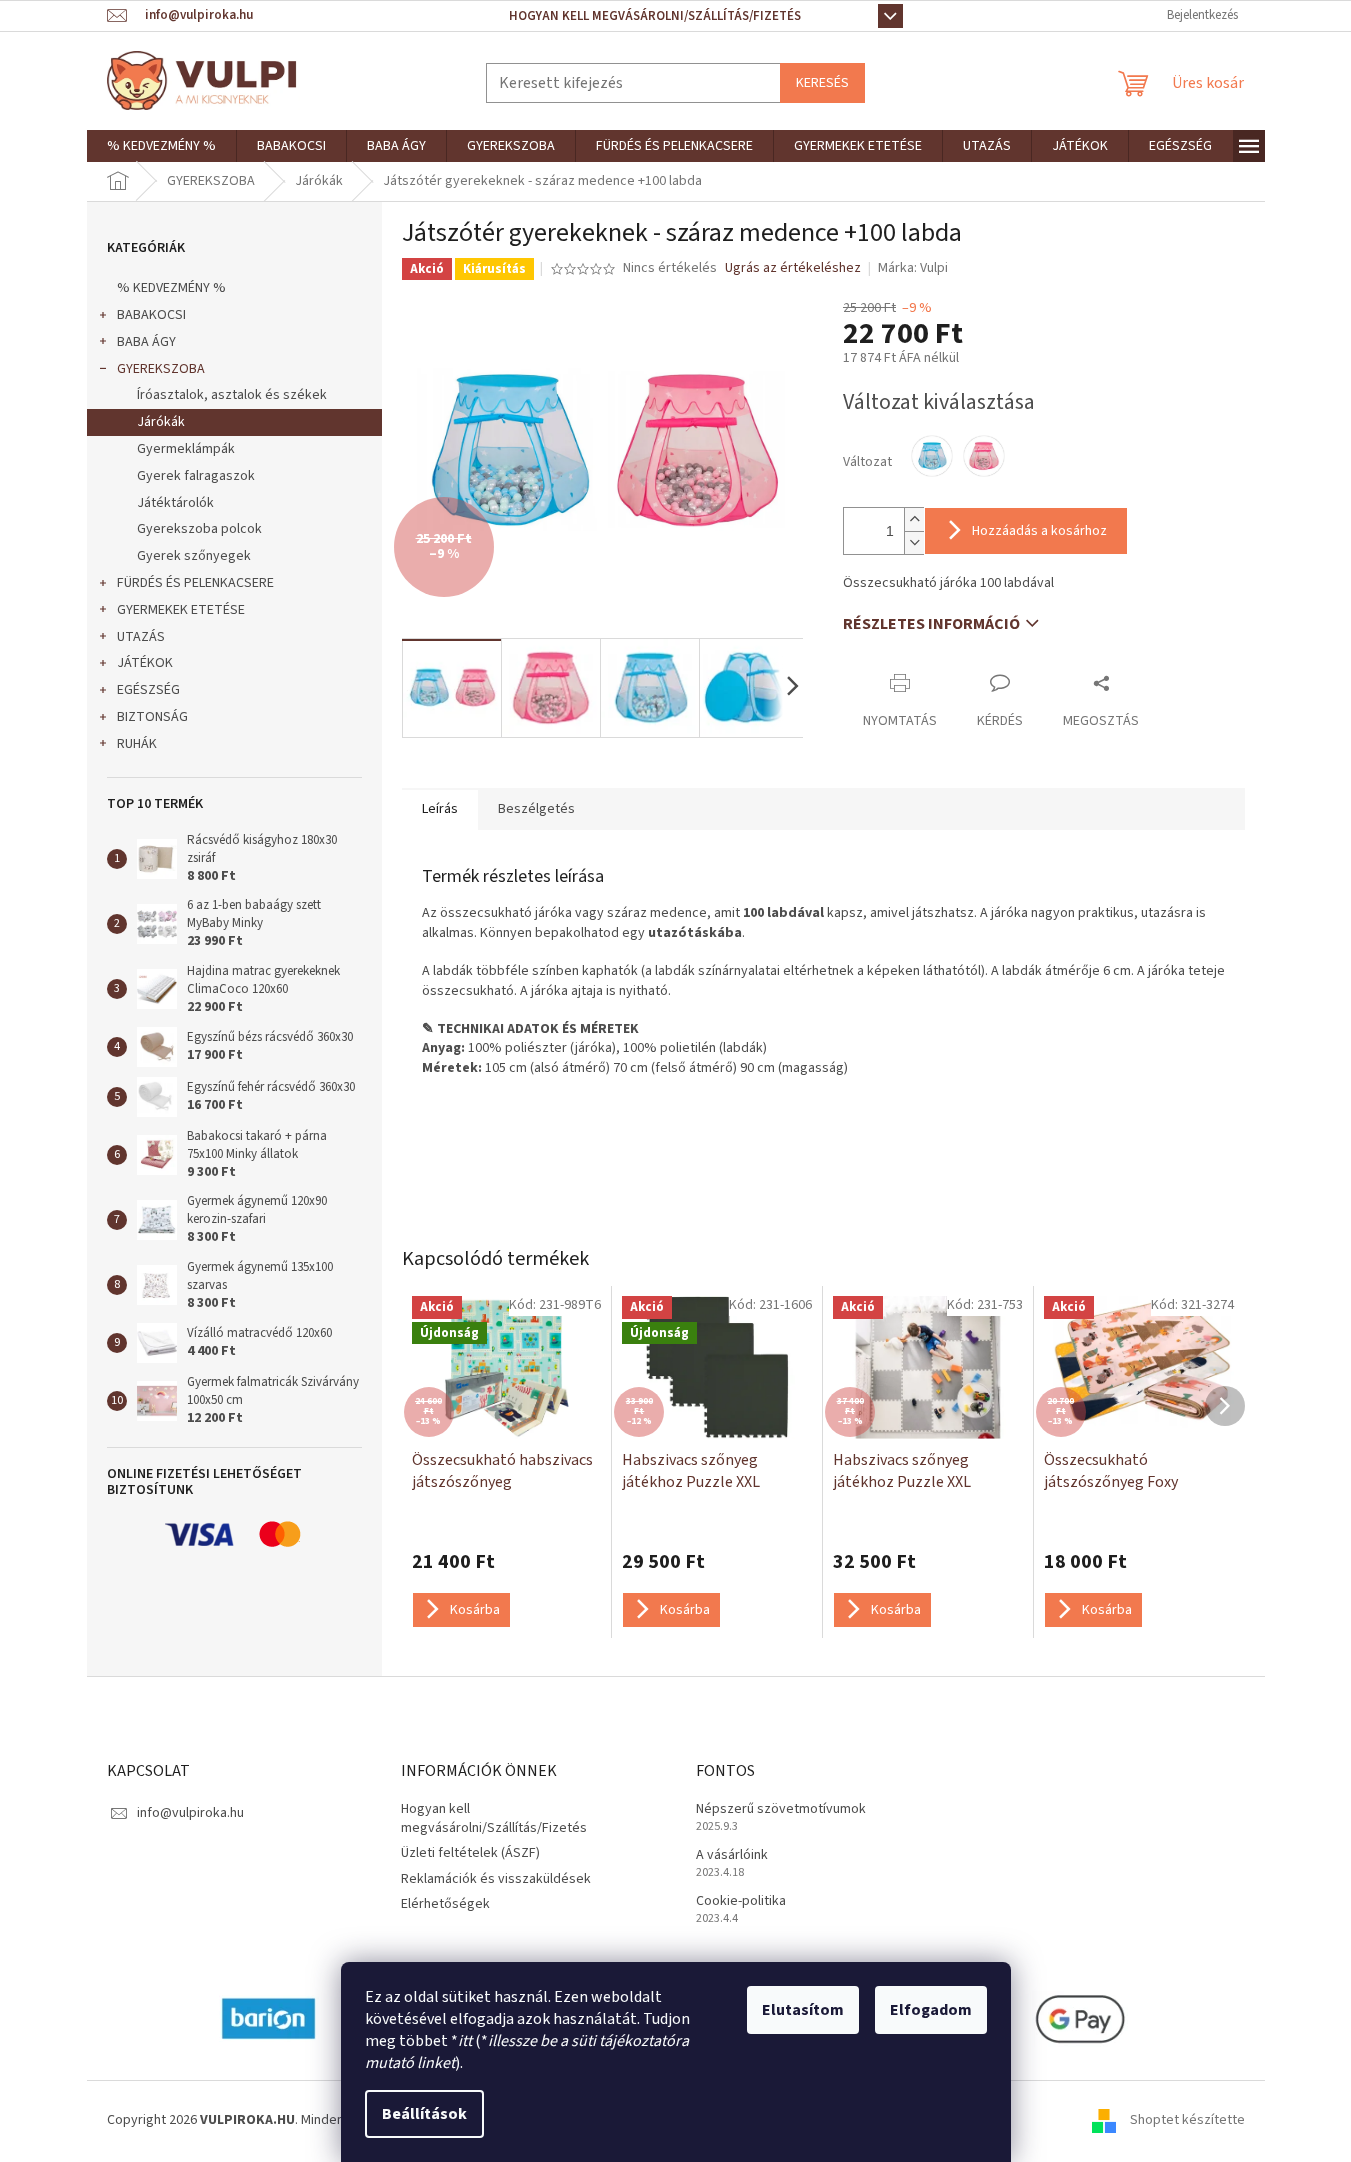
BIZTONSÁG (152, 717)
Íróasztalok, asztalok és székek (232, 395)
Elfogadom (931, 2010)
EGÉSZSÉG (148, 690)
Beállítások (424, 2114)
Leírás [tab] (440, 809)
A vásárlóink (732, 1855)
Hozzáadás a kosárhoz (1039, 531)
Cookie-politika (741, 1901)
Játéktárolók (175, 503)
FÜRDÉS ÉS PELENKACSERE (195, 583)
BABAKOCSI (151, 315)
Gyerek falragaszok (196, 476)
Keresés (822, 83)
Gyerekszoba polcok (199, 529)
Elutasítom (803, 2010)
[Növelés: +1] (914, 519)
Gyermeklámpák (186, 449)
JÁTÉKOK (145, 663)
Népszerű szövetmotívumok (781, 1809)
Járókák (161, 422)
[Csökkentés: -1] (914, 542)
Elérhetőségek (445, 1904)
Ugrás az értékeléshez (793, 268)
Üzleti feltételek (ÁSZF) (470, 1853)
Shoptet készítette (1187, 2120)
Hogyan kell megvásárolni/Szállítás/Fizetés (655, 16)
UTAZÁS (141, 637)
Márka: (913, 268)
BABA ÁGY (146, 342)
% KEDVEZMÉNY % (171, 288)
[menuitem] (161, 146)
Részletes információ (931, 624)
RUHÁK (137, 744)
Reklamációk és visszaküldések (496, 1879)
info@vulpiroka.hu (190, 1813)
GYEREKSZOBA (161, 369)
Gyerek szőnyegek (194, 556)
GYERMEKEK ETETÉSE (181, 610)
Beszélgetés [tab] (536, 809)
